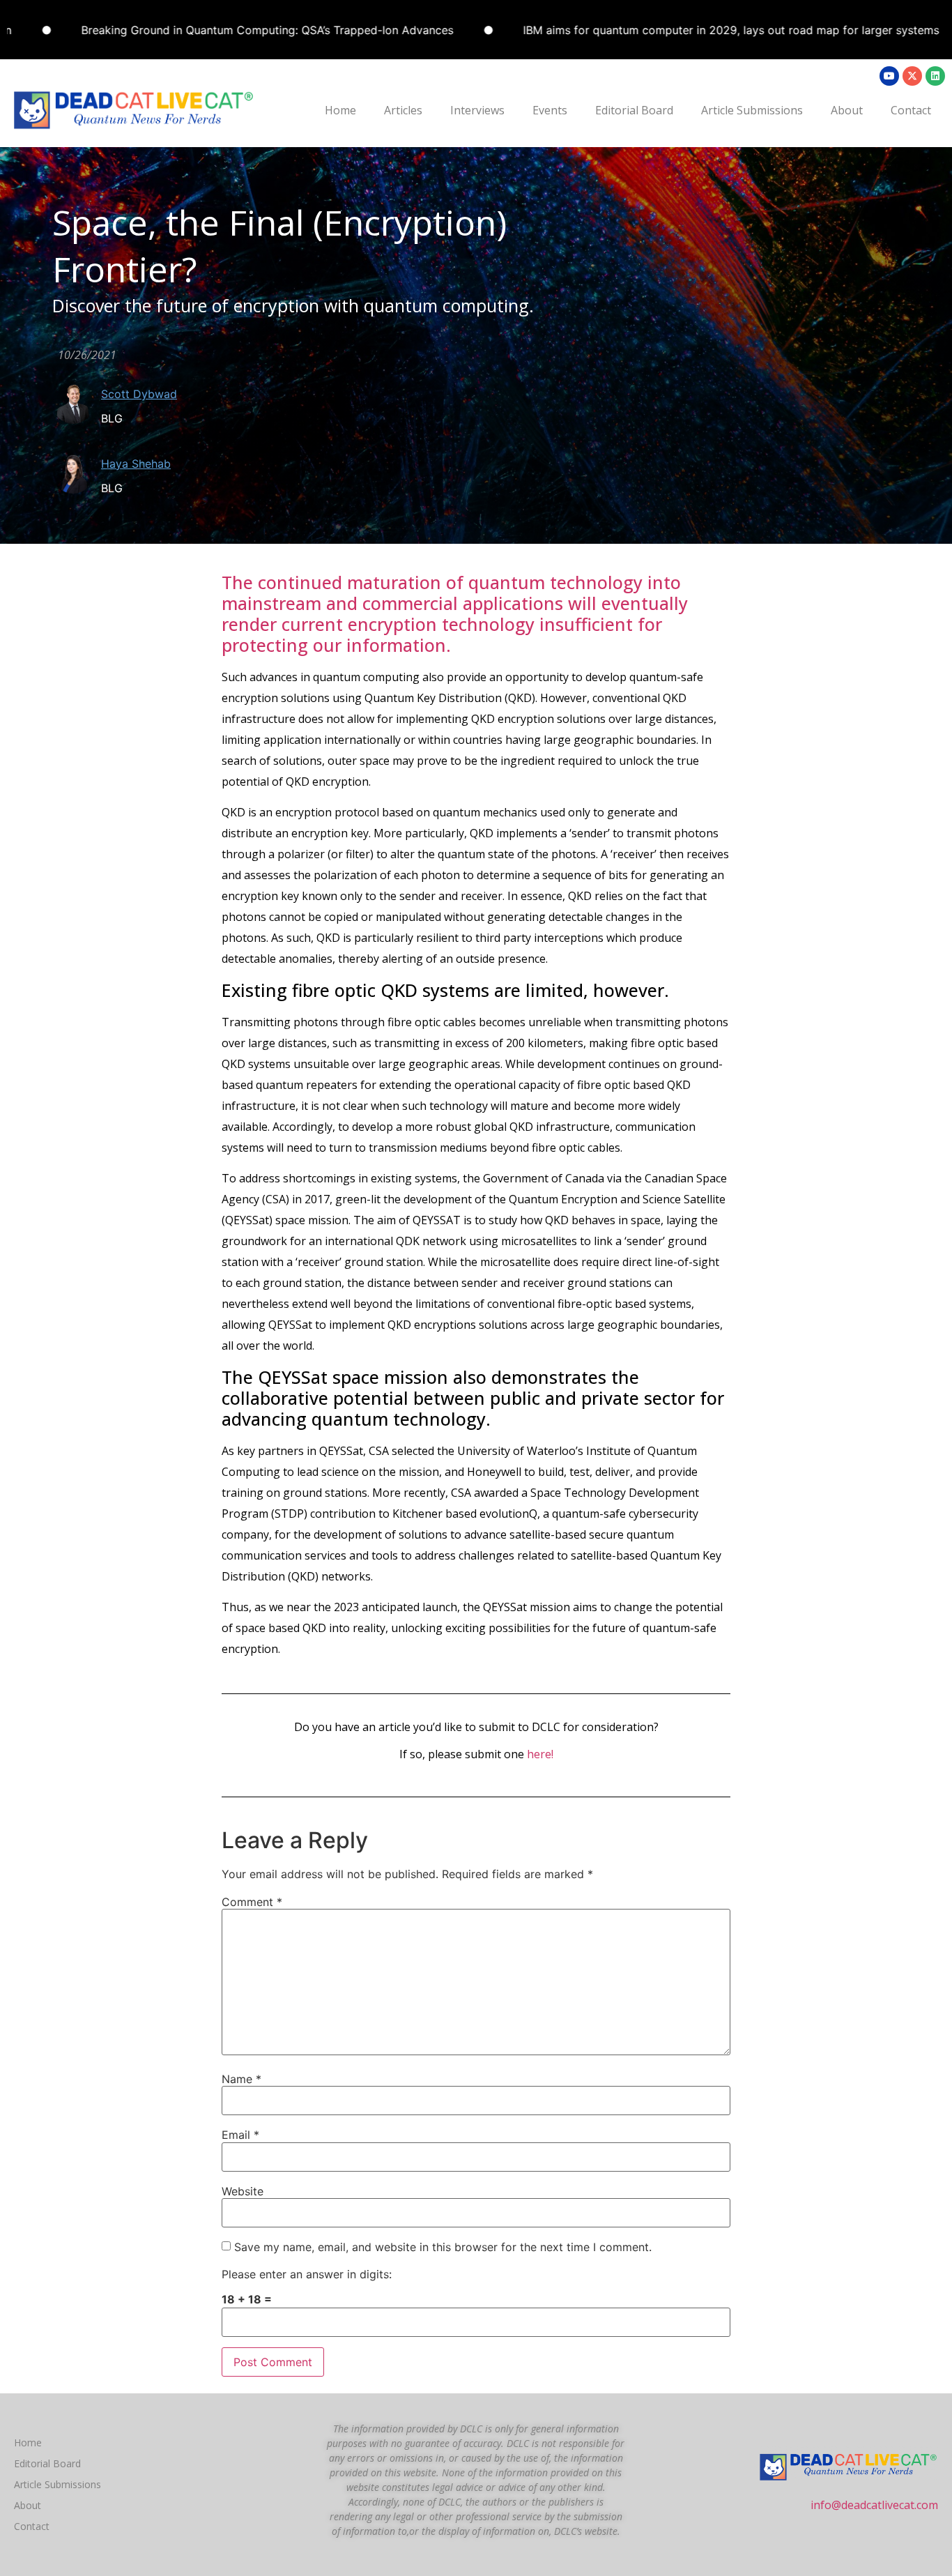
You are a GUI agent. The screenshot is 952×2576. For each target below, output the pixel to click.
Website (243, 2191)
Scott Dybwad (139, 394)
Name (241, 2079)
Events (550, 110)
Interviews (477, 110)
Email (240, 2135)
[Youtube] (889, 76)
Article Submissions (752, 110)
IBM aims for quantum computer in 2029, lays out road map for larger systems (679, 30)
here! (540, 1754)
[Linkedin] (935, 76)
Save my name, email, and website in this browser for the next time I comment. (443, 2247)
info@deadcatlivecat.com (874, 2505)
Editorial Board (634, 110)
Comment (252, 1902)
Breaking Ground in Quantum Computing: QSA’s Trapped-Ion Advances (215, 30)
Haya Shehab (136, 464)
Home (340, 110)
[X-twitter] (912, 76)
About (847, 110)
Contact (911, 110)
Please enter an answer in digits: (307, 2274)
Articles (403, 110)
